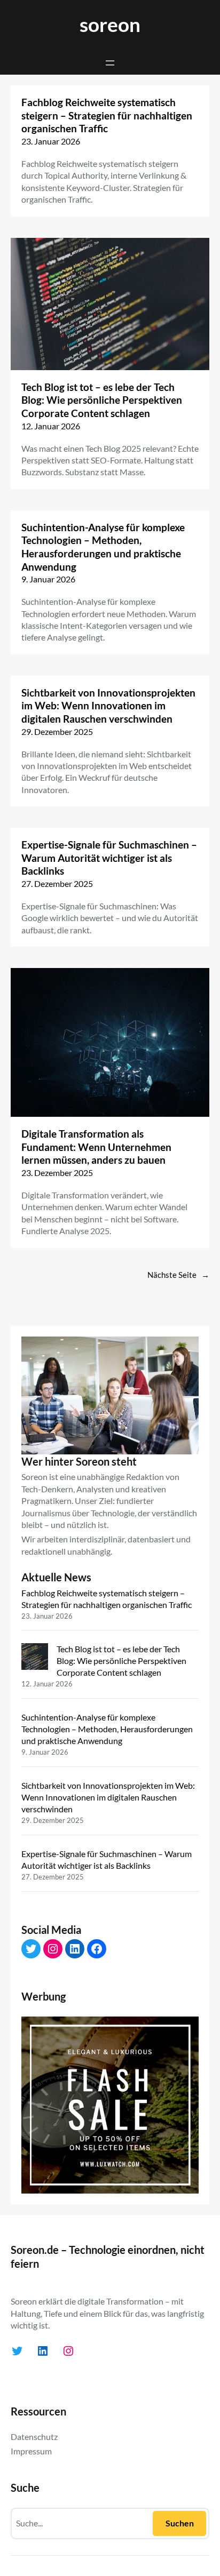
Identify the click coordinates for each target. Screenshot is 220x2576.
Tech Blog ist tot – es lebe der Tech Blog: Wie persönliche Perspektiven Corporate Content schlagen (102, 400)
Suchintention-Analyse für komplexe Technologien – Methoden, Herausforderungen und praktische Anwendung (103, 547)
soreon (110, 24)
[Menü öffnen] (110, 63)
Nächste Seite (178, 1275)
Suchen (180, 2523)
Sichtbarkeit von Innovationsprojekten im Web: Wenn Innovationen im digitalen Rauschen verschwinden (108, 706)
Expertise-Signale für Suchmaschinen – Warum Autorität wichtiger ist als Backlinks (109, 858)
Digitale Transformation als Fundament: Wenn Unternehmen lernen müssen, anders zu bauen (96, 1147)
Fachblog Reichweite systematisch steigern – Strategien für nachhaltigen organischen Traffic (107, 115)
